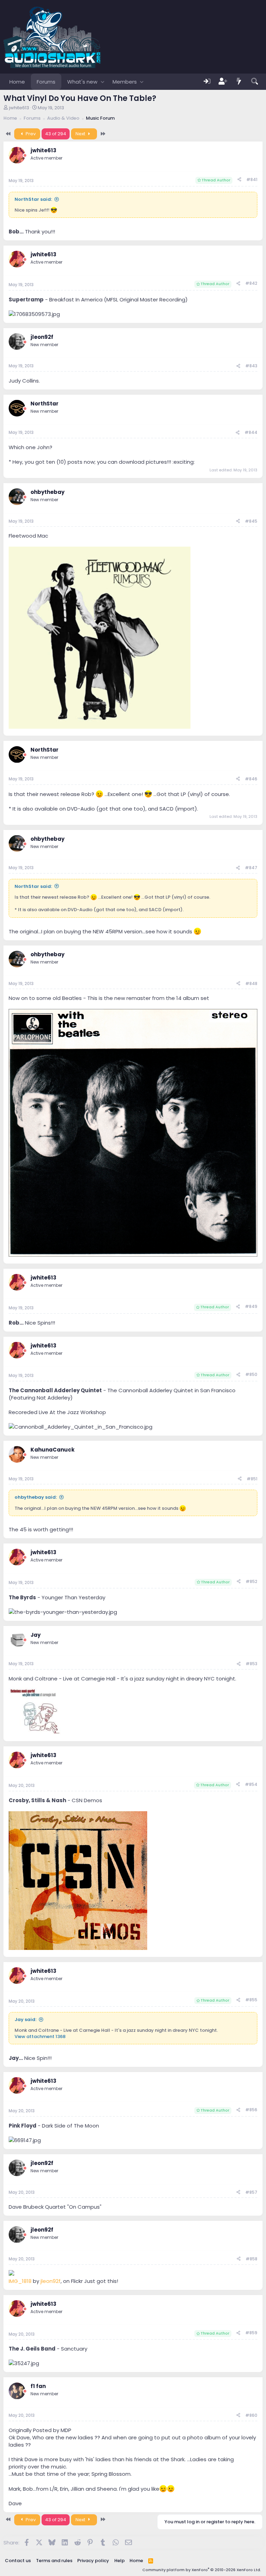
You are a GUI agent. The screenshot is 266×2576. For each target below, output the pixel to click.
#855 (251, 2000)
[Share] (239, 180)
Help (119, 2561)
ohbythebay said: (36, 1497)
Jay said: (25, 2019)
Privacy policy (93, 2561)
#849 (251, 1306)
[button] (102, 82)
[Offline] (25, 156)
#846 (251, 779)
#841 (252, 179)
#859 (251, 2333)
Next (81, 134)
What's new (82, 82)
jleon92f (51, 2281)
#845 (251, 521)
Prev (30, 134)
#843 (251, 366)
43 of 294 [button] (56, 134)
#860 (251, 2415)
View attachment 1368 (40, 2036)
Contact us (18, 2561)
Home (17, 82)
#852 (251, 1581)
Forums (46, 82)
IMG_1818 (20, 2281)
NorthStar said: (33, 199)
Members (125, 82)
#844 (251, 432)
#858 (251, 2259)
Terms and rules (54, 2561)
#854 (251, 1784)
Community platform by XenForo (202, 2570)
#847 (251, 868)
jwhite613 (19, 108)
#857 (251, 2192)
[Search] (255, 82)
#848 (251, 983)
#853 (251, 1664)
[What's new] (239, 82)
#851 (252, 1479)
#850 (251, 1374)
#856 (251, 2110)
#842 (251, 283)
